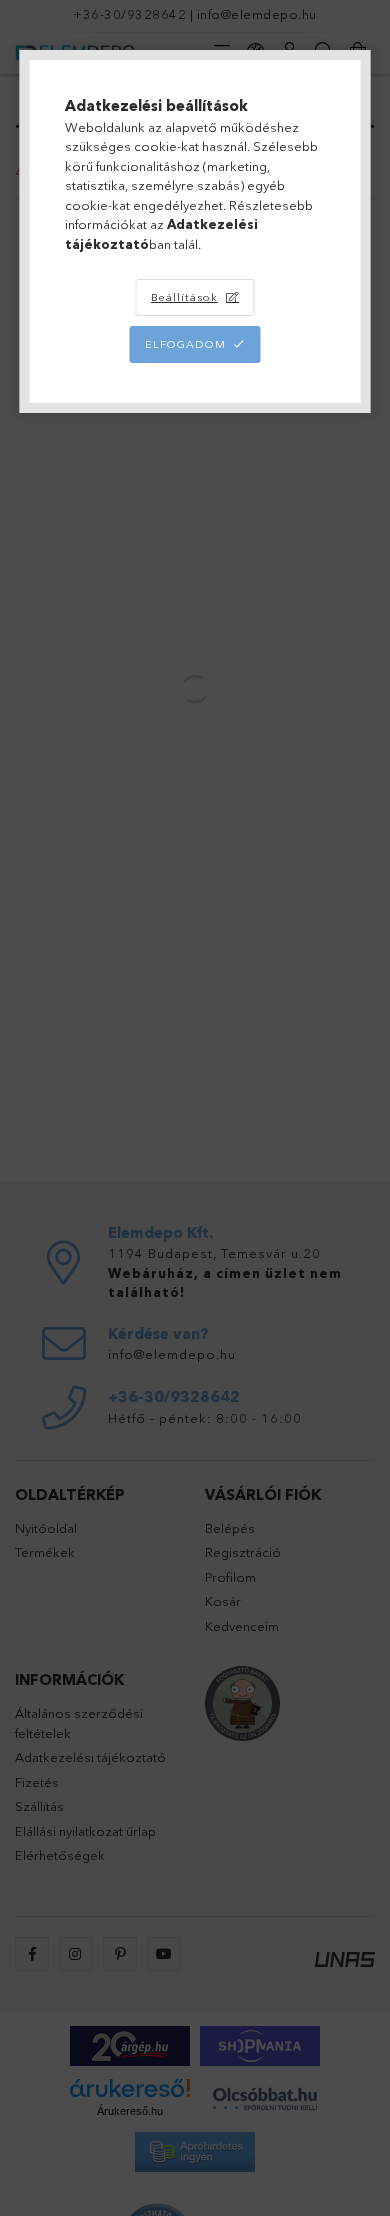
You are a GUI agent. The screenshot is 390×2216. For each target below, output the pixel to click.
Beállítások (184, 297)
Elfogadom (185, 344)
